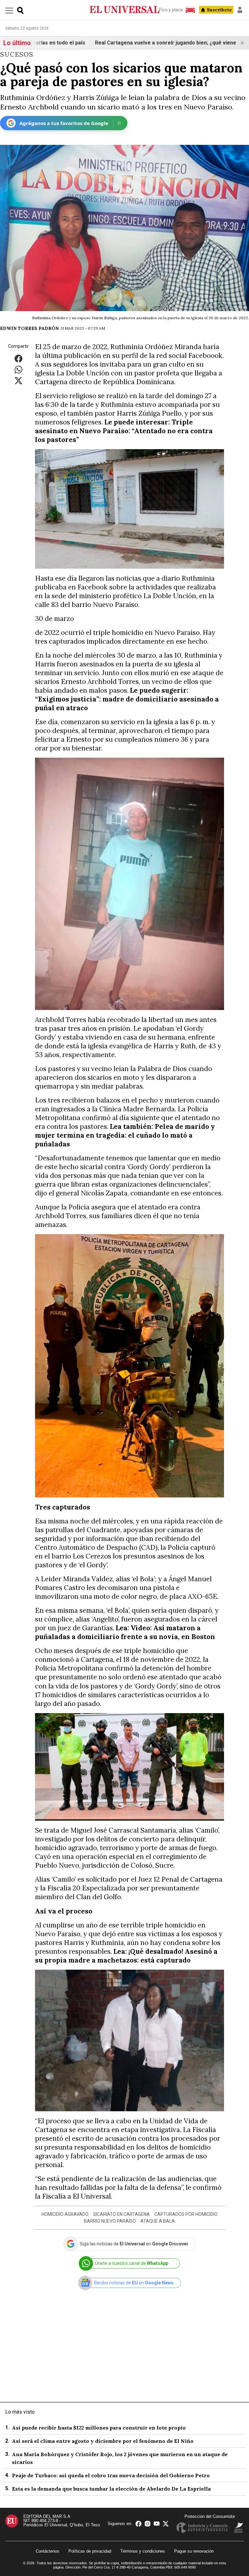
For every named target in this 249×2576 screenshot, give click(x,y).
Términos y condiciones (143, 2551)
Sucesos (17, 54)
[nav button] (9, 10)
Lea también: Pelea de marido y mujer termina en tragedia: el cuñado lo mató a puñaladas (125, 1135)
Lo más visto (20, 2412)
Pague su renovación (194, 2551)
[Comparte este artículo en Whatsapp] (18, 369)
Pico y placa (171, 10)
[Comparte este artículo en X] (18, 380)
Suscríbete (219, 10)
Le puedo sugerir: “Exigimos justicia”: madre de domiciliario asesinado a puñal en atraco (127, 699)
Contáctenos (47, 2551)
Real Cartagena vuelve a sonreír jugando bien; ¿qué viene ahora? (129, 43)
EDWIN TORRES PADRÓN (29, 328)
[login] (240, 10)
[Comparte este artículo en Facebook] (18, 358)
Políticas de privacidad (90, 2551)
